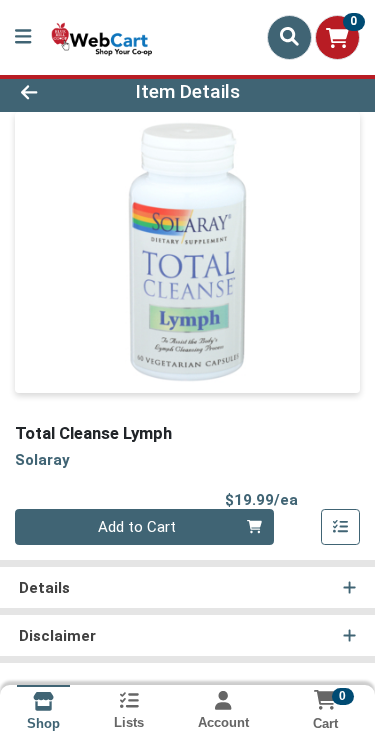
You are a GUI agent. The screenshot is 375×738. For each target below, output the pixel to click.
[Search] (289, 37)
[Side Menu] (23, 37)
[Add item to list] (341, 527)
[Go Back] (58, 92)
